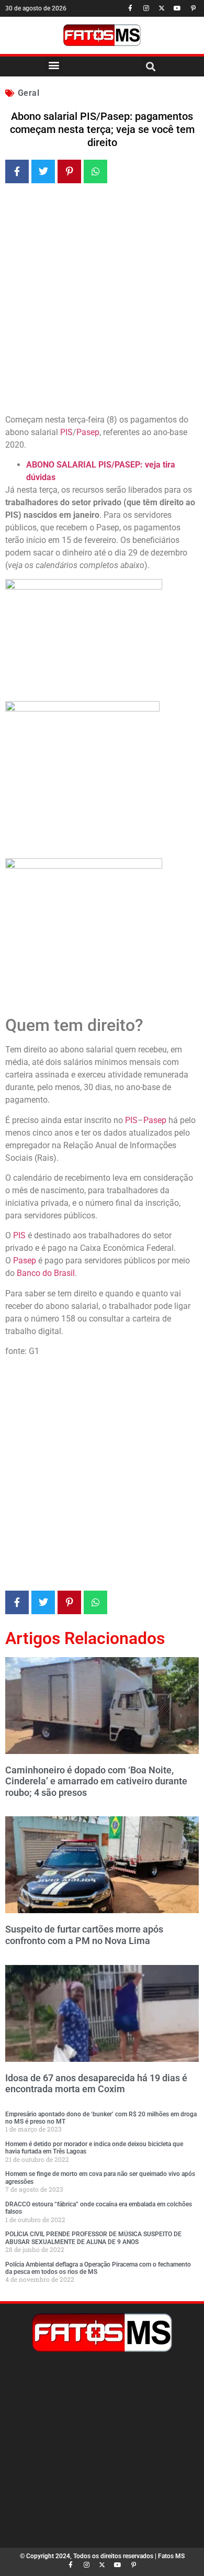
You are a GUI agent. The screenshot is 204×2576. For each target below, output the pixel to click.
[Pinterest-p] (193, 8)
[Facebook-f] (130, 8)
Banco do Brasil (46, 1273)
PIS (66, 432)
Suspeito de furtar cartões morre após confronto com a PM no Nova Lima (84, 1935)
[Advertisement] (102, 301)
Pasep (88, 432)
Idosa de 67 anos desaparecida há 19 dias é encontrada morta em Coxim (96, 2084)
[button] (54, 65)
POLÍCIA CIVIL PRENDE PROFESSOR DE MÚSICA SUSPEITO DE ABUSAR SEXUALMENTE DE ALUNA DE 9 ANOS (93, 2238)
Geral (29, 93)
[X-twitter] (162, 8)
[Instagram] (146, 8)
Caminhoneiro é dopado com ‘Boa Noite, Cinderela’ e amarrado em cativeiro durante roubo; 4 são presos (96, 1781)
